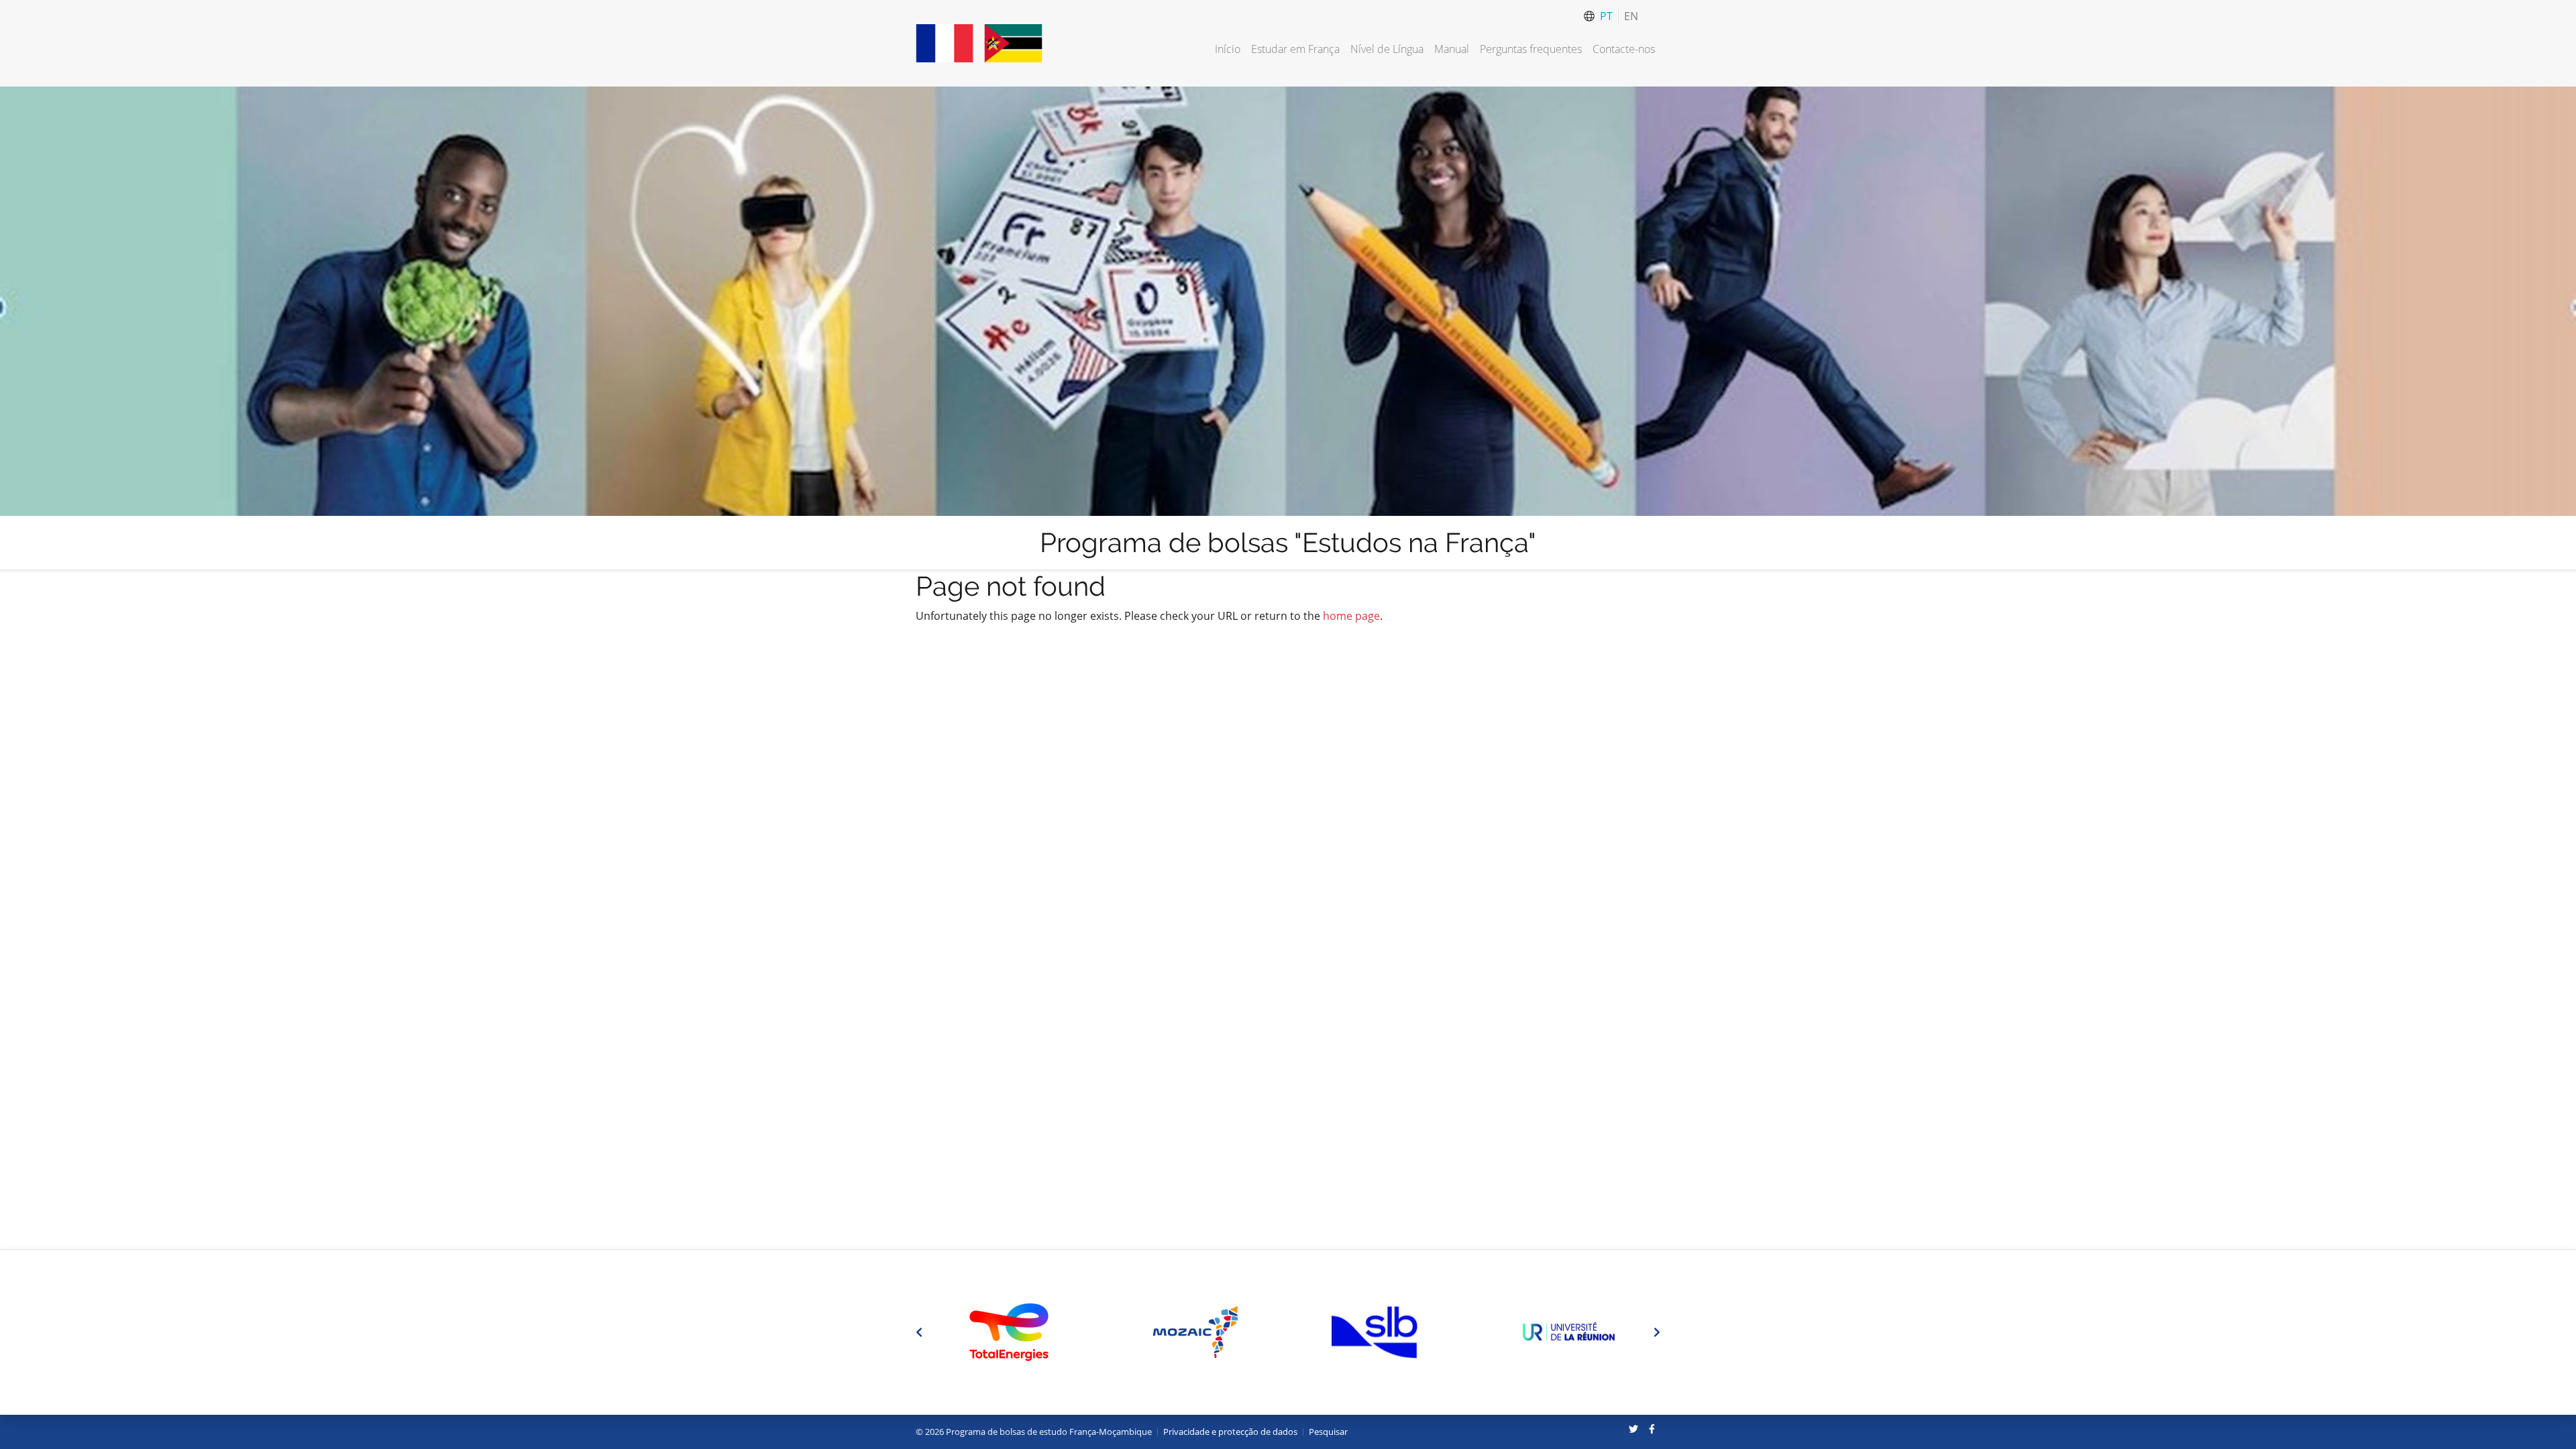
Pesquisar (1328, 1432)
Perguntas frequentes (1531, 49)
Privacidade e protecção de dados (1230, 1432)
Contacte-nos (1624, 49)
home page (1351, 616)
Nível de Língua (1387, 49)
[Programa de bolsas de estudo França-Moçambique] (979, 43)
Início (1228, 49)
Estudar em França (1295, 49)
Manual (1452, 49)
